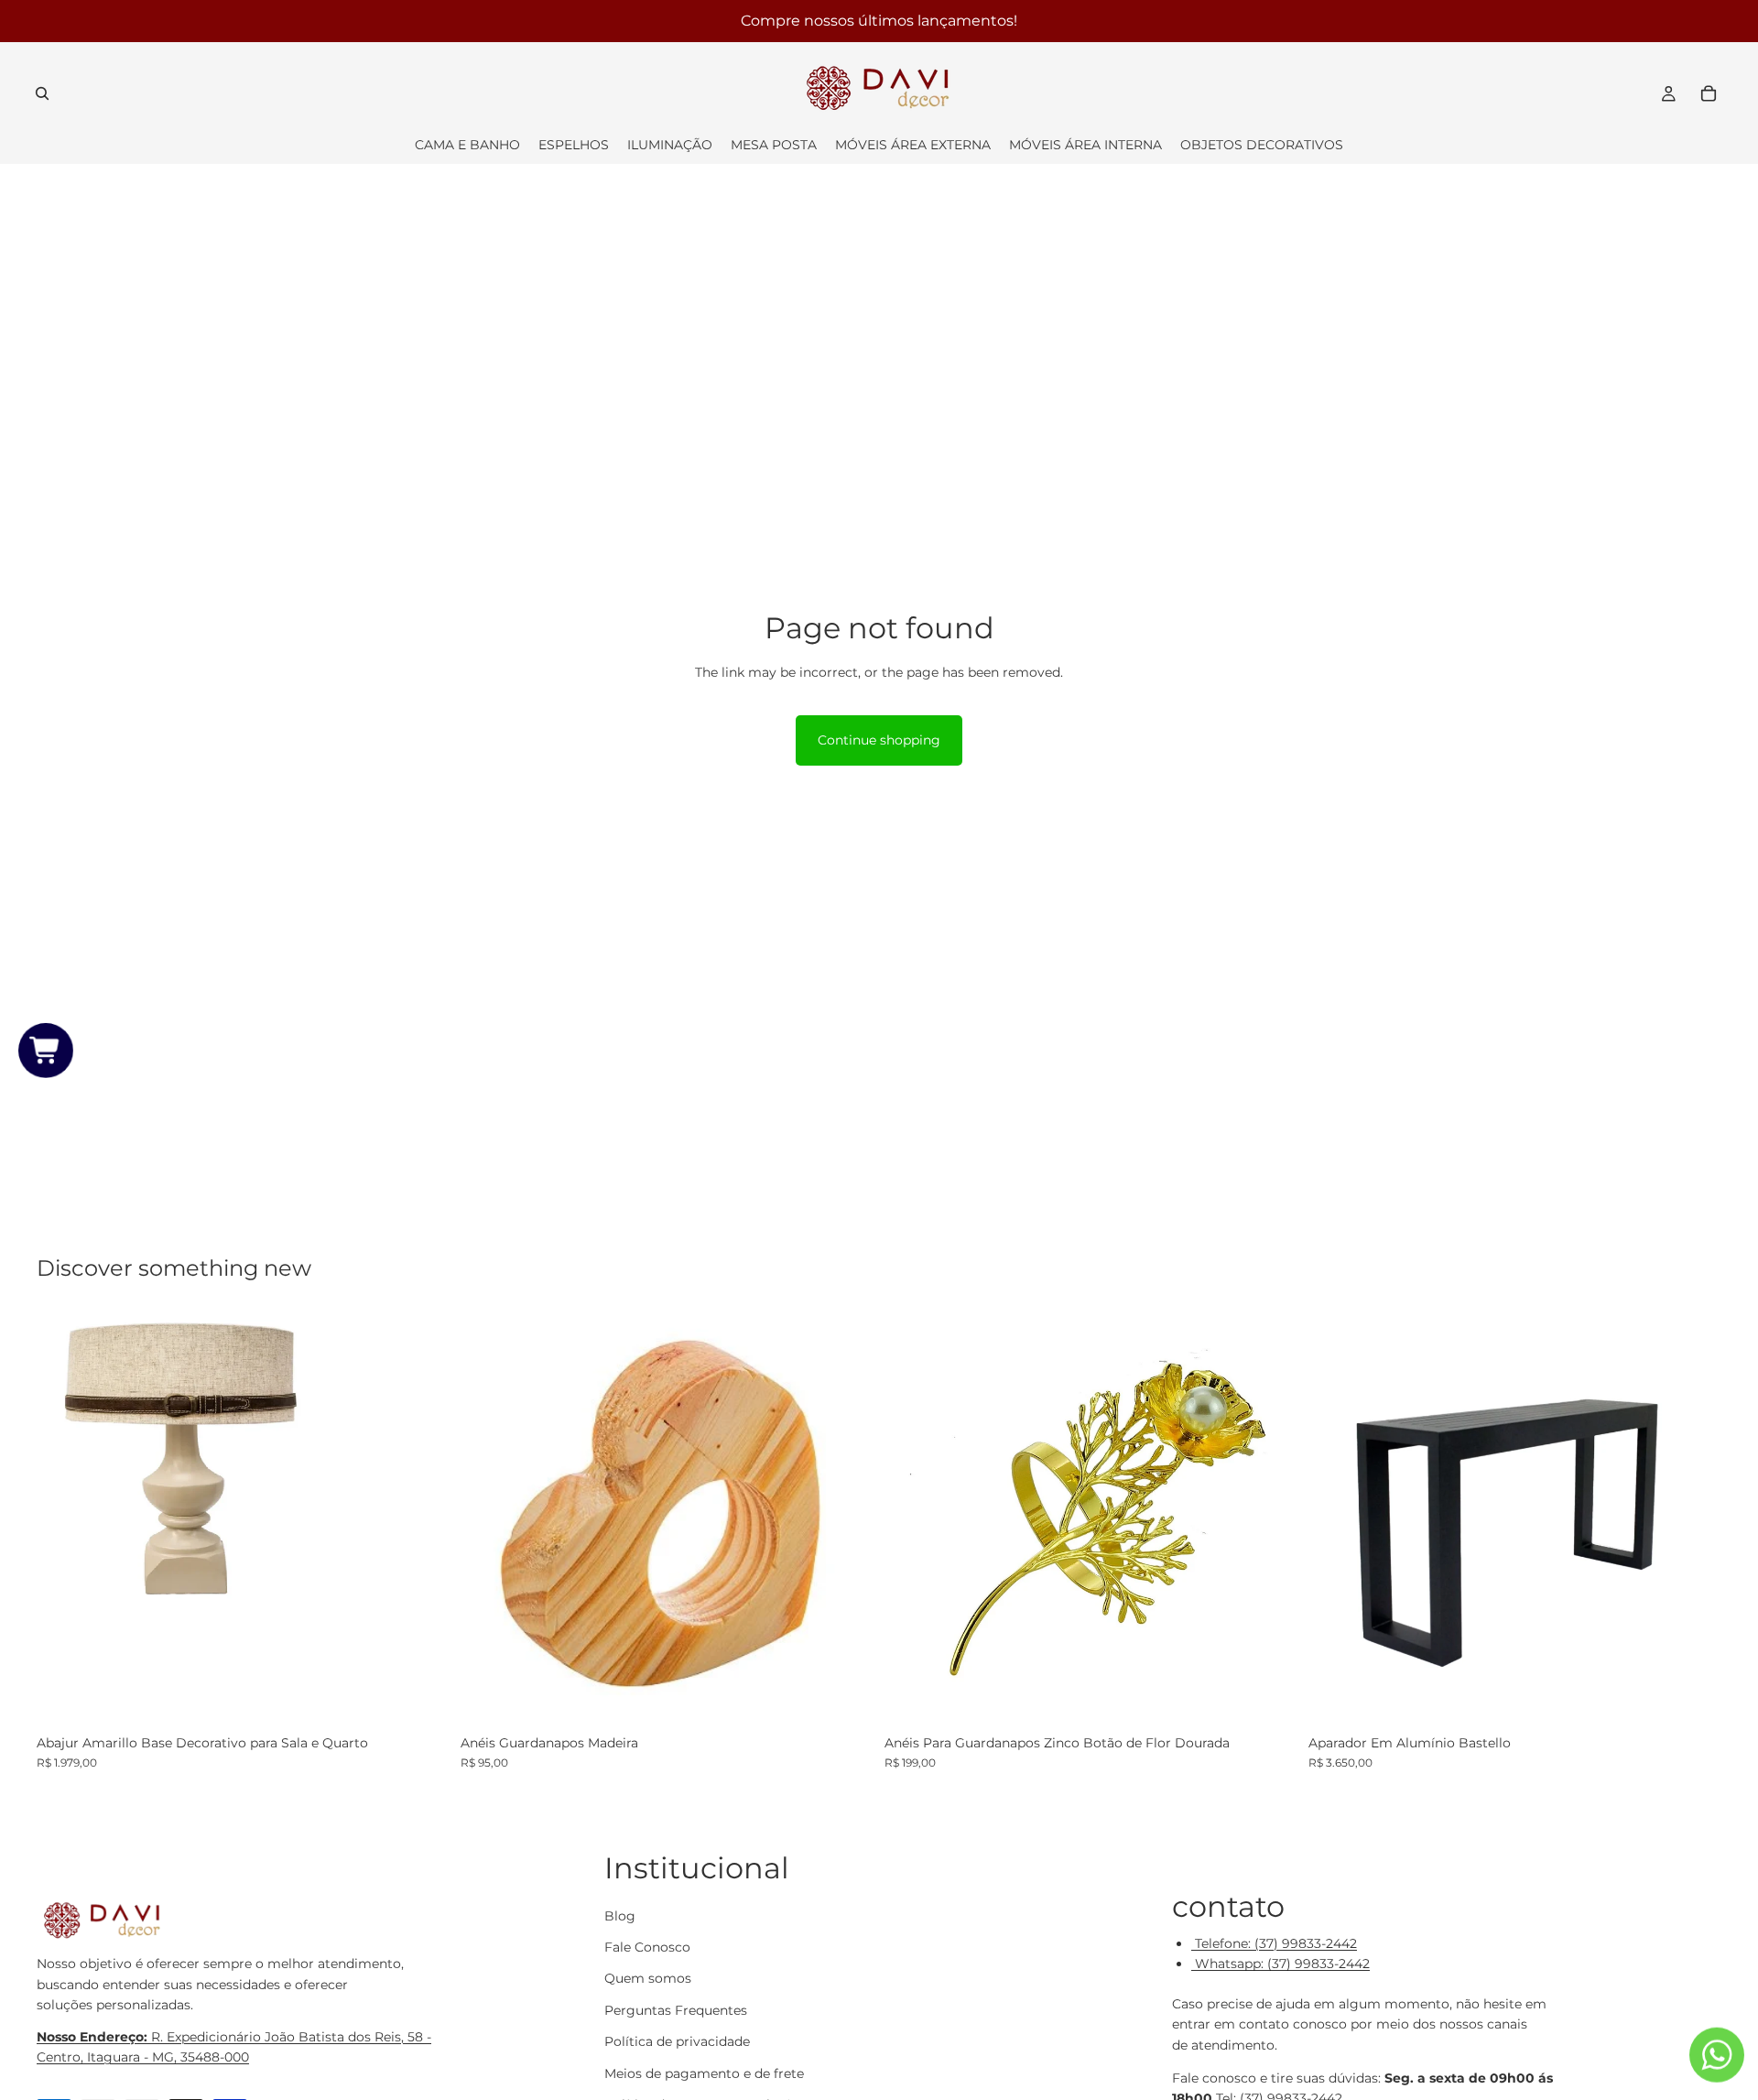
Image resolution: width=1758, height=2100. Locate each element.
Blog (620, 1915)
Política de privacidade (677, 2041)
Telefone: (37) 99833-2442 (1274, 1943)
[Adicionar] (421, 1697)
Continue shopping (879, 740)
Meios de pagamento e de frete (704, 2073)
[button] (46, 1050)
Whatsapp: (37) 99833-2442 (1281, 1964)
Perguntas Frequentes (676, 2010)
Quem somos (648, 1978)
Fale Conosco (647, 1947)
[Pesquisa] (42, 93)
